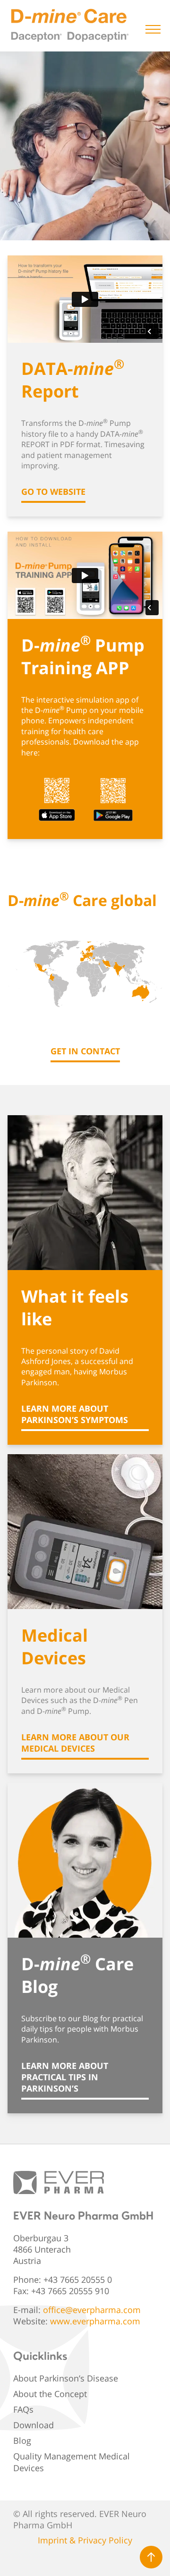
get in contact (85, 1051)
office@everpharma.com (92, 2310)
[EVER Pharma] (59, 2183)
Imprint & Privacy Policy (85, 2540)
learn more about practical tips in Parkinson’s (65, 2077)
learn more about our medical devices (75, 1743)
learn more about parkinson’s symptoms (75, 1414)
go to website (53, 491)
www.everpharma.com (95, 2321)
